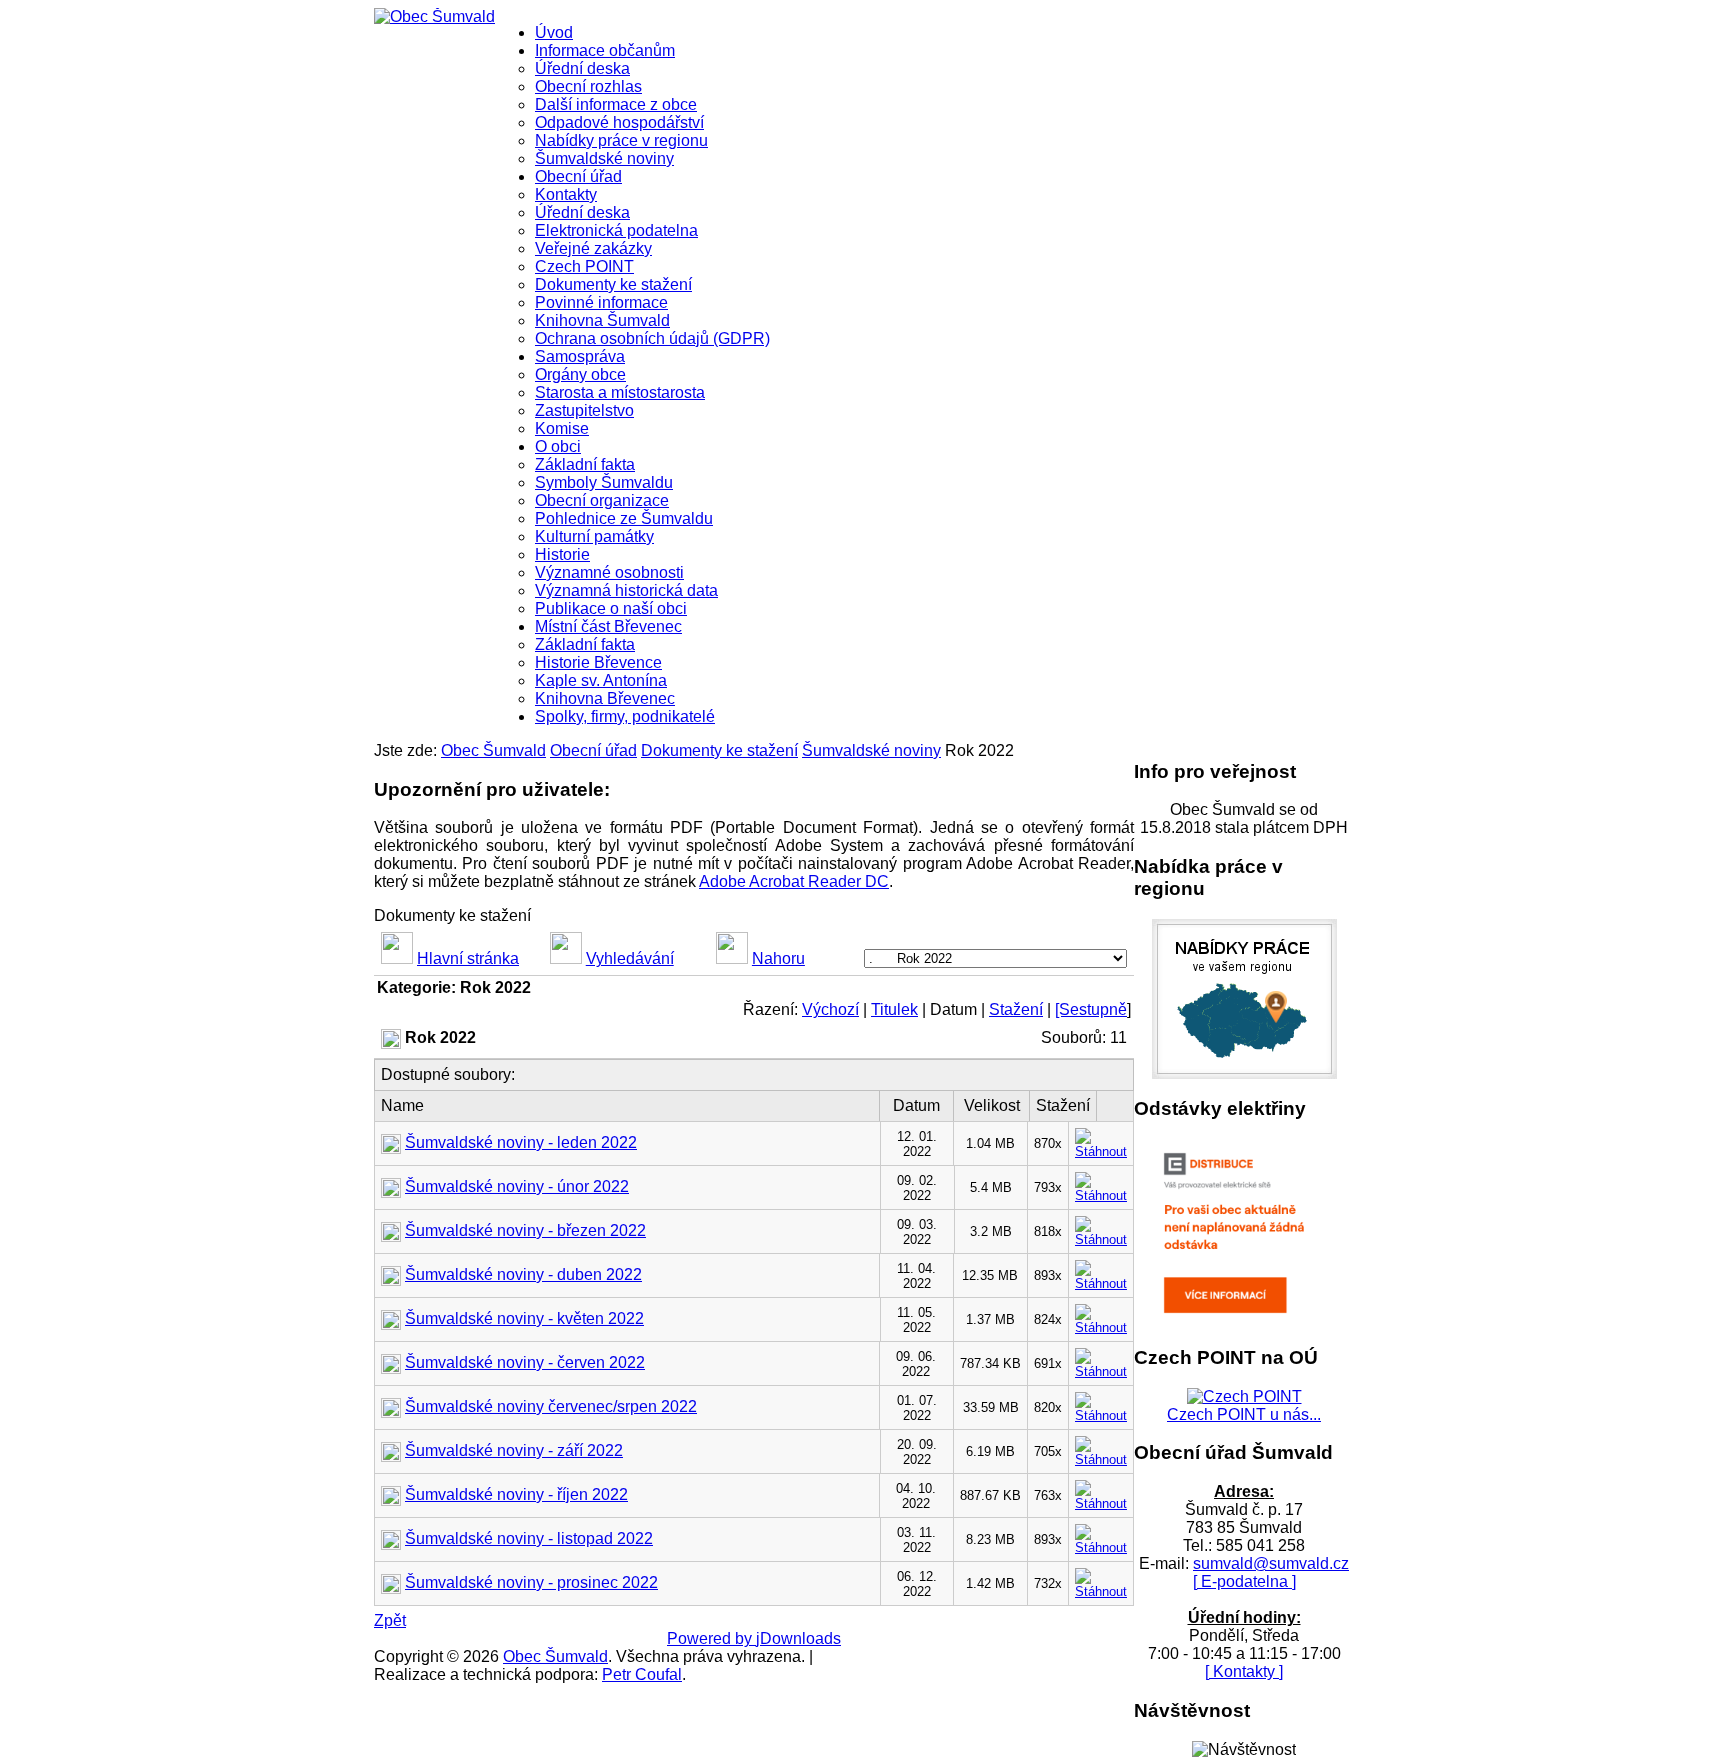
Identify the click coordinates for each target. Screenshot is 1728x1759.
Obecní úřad (593, 750)
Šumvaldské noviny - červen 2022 (525, 1362)
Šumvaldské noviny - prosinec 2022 (531, 1582)
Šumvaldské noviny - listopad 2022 (529, 1538)
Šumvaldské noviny (871, 750)
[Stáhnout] (1101, 1139)
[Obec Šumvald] (434, 16)
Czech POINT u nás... (1244, 1414)
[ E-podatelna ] (1244, 1581)
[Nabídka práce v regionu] (1244, 1073)
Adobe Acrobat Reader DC (794, 881)
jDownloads (798, 1638)
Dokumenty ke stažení (719, 750)
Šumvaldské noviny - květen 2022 (524, 1318)
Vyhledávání (630, 958)
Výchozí (830, 1009)
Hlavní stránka (468, 958)
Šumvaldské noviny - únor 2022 (517, 1186)
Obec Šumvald (493, 750)
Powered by (711, 1638)
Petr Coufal (642, 1674)
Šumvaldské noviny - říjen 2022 (516, 1494)
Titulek (894, 1009)
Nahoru (778, 958)
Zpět (390, 1620)
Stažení (1016, 1009)
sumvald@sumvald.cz (1271, 1563)
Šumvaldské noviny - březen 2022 (525, 1230)
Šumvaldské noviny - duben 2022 (523, 1274)
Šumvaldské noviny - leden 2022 (521, 1142)
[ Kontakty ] (1244, 1671)
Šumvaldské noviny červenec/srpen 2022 (551, 1406)
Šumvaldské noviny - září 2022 (514, 1450)
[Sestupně (1091, 1009)
